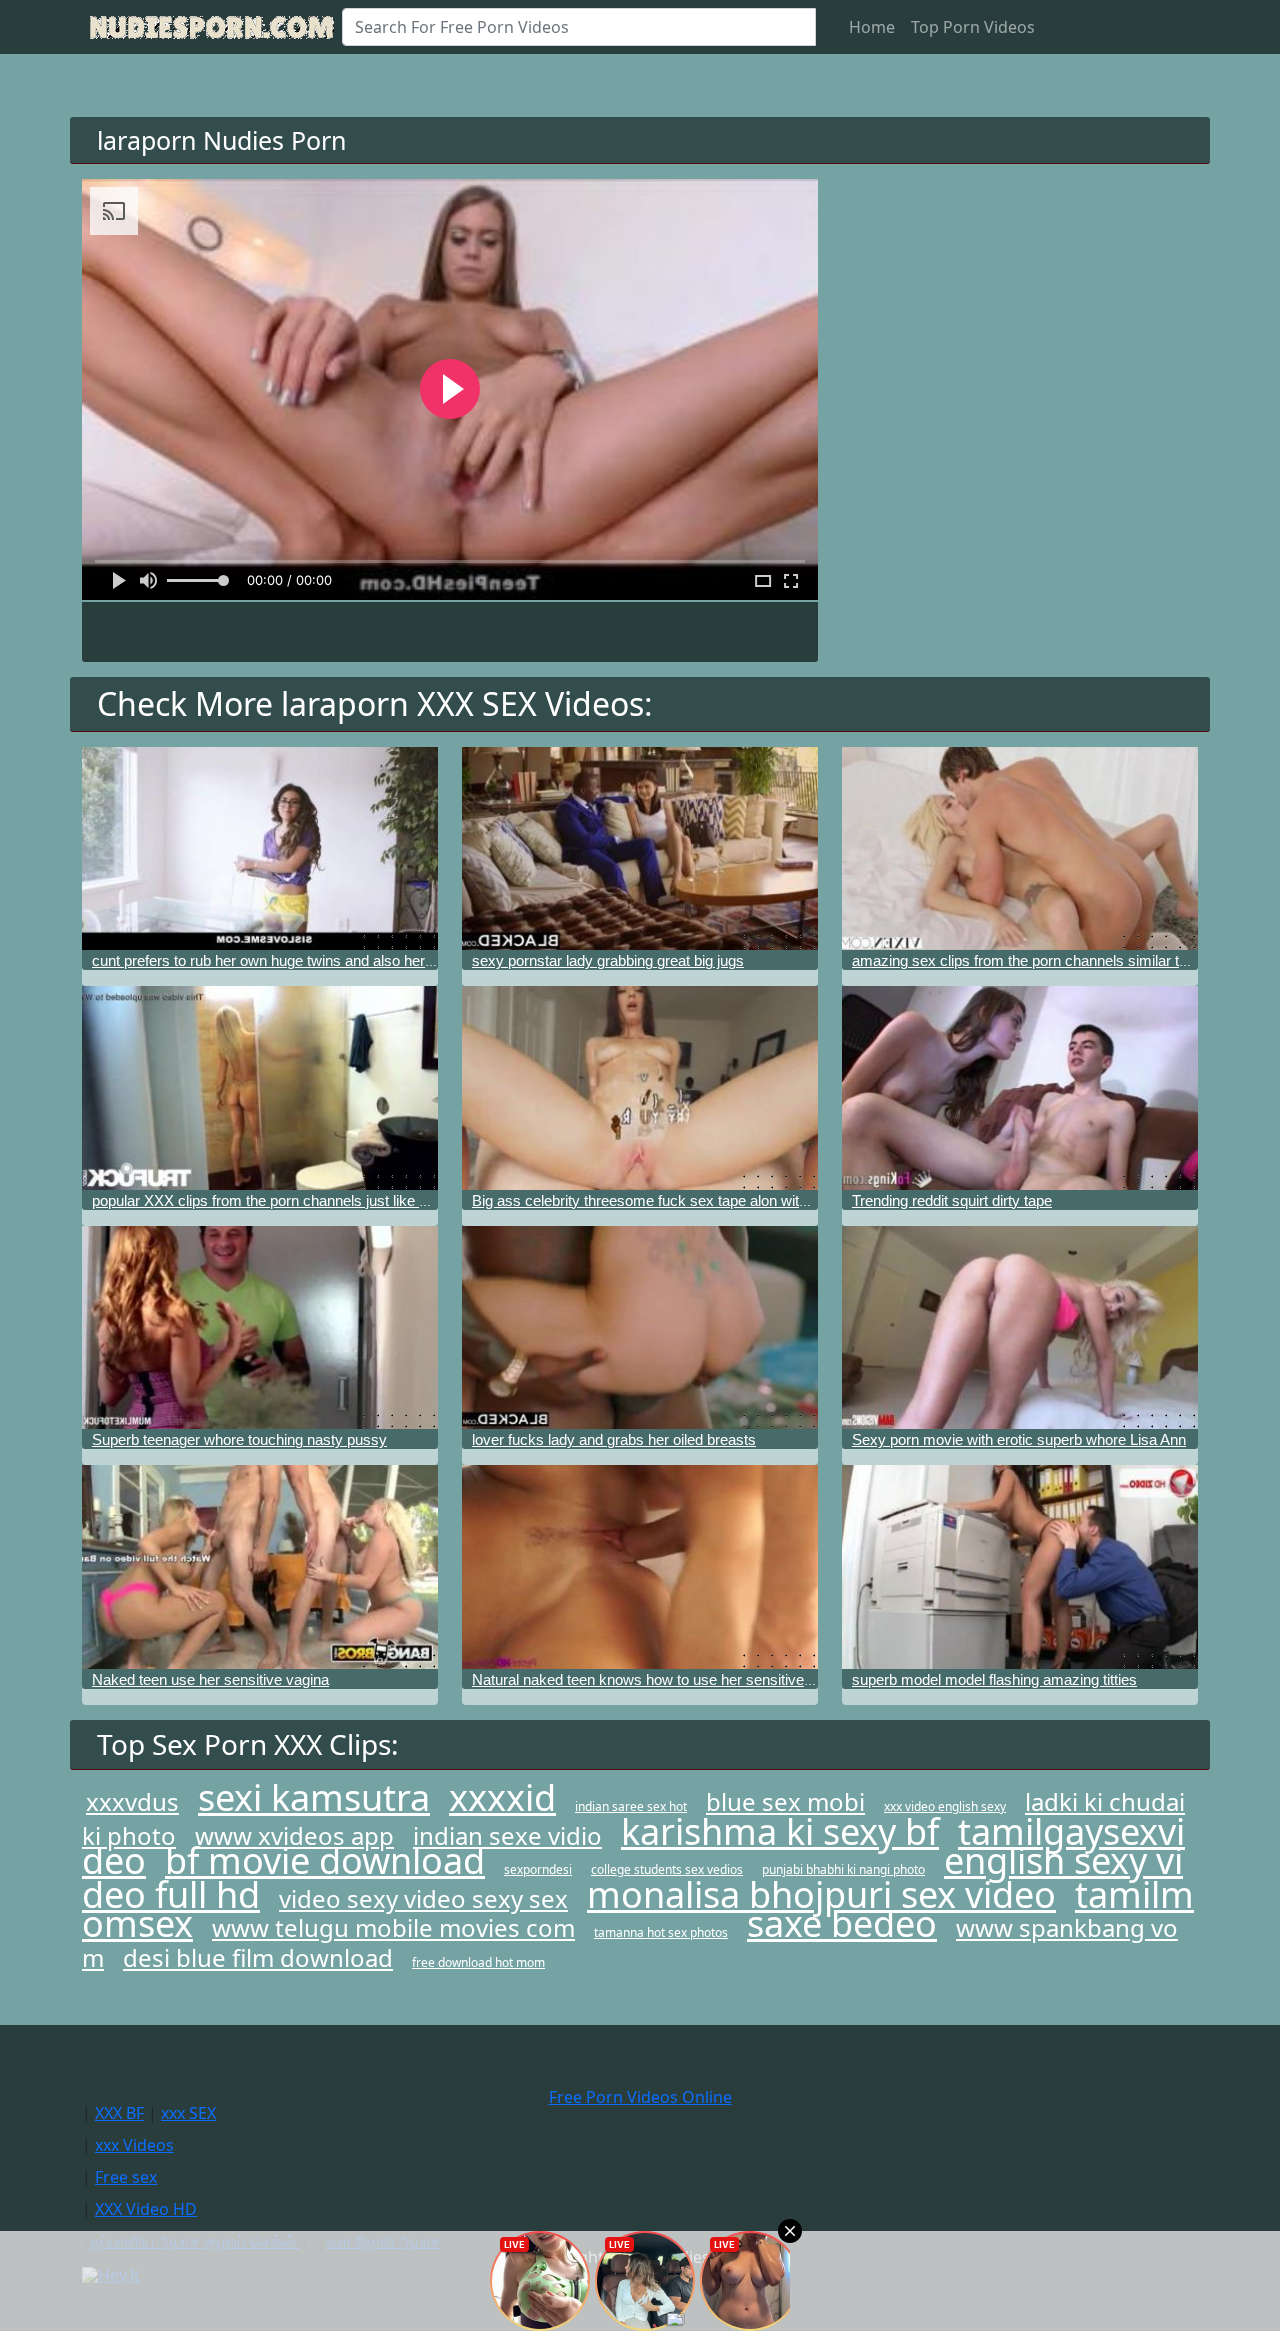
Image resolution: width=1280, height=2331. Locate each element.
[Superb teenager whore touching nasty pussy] (260, 1327)
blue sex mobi (785, 1801)
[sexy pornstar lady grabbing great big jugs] (640, 848)
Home (872, 27)
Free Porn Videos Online (640, 2097)
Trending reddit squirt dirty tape (952, 1200)
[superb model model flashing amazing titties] (1020, 1566)
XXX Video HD (146, 2209)
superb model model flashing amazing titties (994, 1679)
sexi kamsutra (314, 1797)
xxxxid (502, 1797)
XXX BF (119, 2113)
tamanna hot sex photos (661, 1932)
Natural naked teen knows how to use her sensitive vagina (661, 1679)
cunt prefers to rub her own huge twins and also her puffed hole (296, 960)
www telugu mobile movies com (393, 1927)
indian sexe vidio (507, 1835)
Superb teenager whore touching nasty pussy (239, 1439)
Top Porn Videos (973, 27)
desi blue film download (258, 1957)
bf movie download (325, 1860)
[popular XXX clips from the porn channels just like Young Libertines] (260, 1087)
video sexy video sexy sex (423, 1898)
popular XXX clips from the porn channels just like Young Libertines (309, 1200)
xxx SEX (188, 2113)
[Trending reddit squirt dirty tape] (1020, 1087)
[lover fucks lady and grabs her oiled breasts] (640, 1327)
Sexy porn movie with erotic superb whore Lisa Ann (1019, 1439)
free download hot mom (478, 1962)
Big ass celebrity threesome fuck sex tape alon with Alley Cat (670, 1200)
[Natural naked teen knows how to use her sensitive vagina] (640, 1566)
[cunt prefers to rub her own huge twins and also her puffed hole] (260, 848)
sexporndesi (538, 1869)
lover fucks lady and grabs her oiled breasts (614, 1439)
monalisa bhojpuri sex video (821, 1894)
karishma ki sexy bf (780, 1831)
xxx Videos (134, 2145)
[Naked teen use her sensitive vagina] (260, 1566)
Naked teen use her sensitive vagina (210, 1679)
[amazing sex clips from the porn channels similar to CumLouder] (1020, 848)
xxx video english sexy (945, 1806)
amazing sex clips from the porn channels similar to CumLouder (1060, 960)
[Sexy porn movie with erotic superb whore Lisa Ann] (1020, 1327)
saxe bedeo (842, 1923)
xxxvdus (132, 1801)
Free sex (126, 2177)
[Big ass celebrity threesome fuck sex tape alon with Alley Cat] (640, 1087)
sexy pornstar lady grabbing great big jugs (608, 960)
